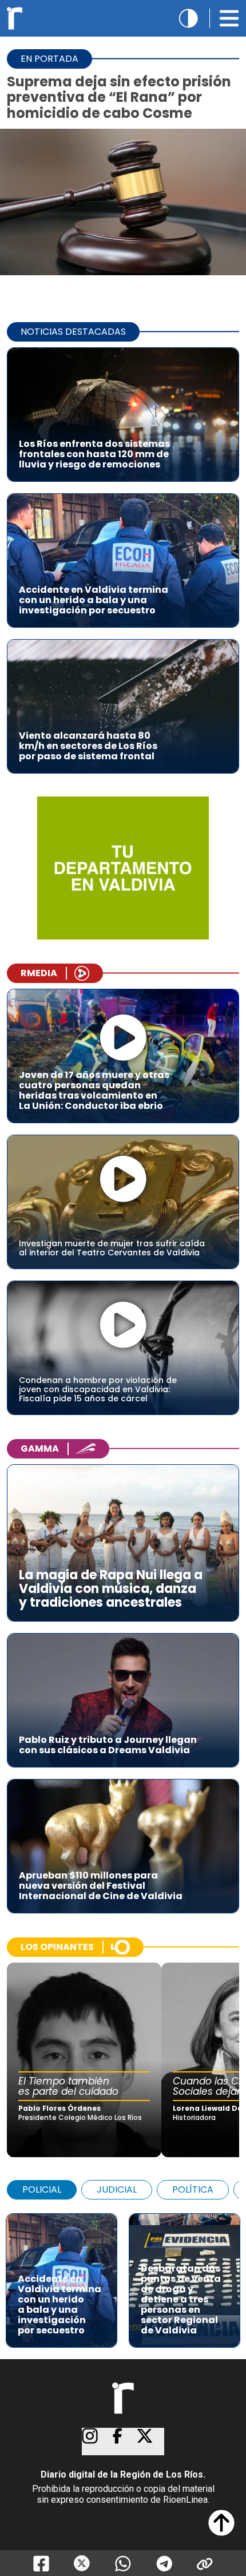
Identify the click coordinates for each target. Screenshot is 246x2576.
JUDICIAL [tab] (117, 2189)
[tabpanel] (123, 2275)
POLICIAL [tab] (42, 2189)
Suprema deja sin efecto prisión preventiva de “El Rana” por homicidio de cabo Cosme (119, 97)
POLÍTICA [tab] (193, 2189)
